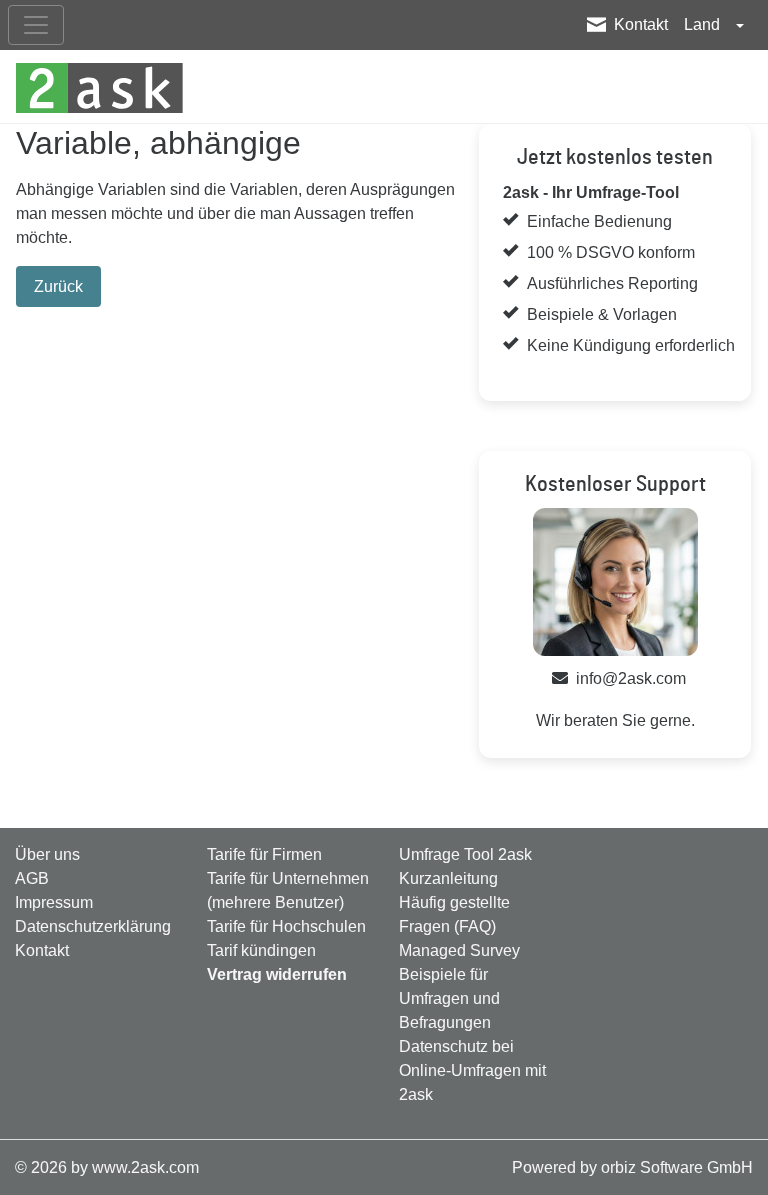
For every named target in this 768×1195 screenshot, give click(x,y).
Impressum (54, 902)
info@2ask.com (631, 678)
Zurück (58, 286)
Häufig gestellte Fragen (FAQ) (454, 914)
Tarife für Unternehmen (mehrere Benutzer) (288, 890)
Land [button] (704, 24)
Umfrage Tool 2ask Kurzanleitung (465, 866)
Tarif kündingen (261, 950)
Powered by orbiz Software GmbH (632, 1167)
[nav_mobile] (36, 25)
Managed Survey (459, 950)
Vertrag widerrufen (277, 974)
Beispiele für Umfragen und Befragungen (449, 998)
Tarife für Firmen (264, 854)
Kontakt (641, 24)
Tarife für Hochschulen (286, 926)
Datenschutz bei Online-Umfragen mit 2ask (472, 1070)
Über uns (47, 854)
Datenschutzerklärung (93, 926)
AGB (32, 878)
